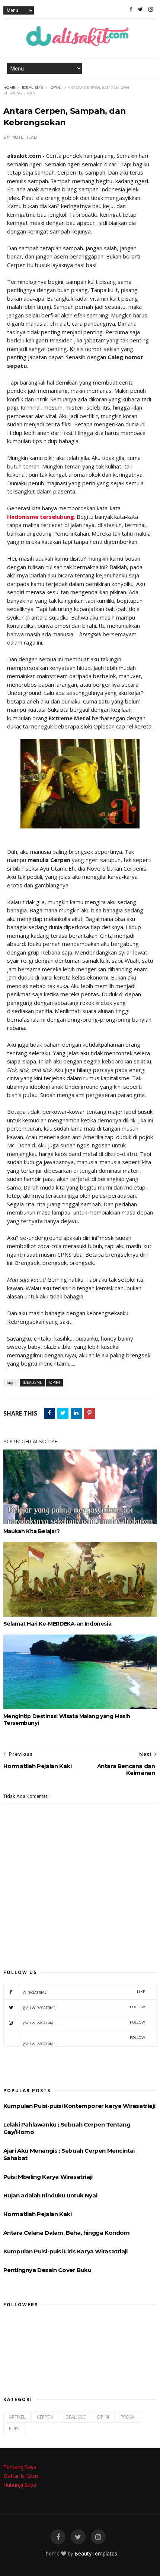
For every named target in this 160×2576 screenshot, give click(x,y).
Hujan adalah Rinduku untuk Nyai (50, 2195)
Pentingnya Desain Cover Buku (47, 2270)
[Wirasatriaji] (131, 9)
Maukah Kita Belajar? (32, 1531)
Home (9, 87)
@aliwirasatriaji (84, 2007)
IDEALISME (33, 87)
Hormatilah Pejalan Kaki (38, 2214)
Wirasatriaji (84, 1992)
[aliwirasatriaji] (140, 9)
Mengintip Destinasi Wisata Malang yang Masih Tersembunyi (67, 1720)
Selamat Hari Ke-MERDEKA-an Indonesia (57, 1624)
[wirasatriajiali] (58, 2537)
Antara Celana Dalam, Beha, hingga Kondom (67, 2233)
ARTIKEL (17, 2417)
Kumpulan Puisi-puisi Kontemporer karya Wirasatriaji (79, 2106)
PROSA (128, 2417)
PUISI (14, 2428)
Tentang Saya (20, 2467)
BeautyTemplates (96, 2553)
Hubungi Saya (20, 2485)
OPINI (56, 87)
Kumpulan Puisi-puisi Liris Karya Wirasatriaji (65, 2251)
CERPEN (45, 2417)
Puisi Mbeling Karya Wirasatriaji (48, 2177)
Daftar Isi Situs (21, 2476)
